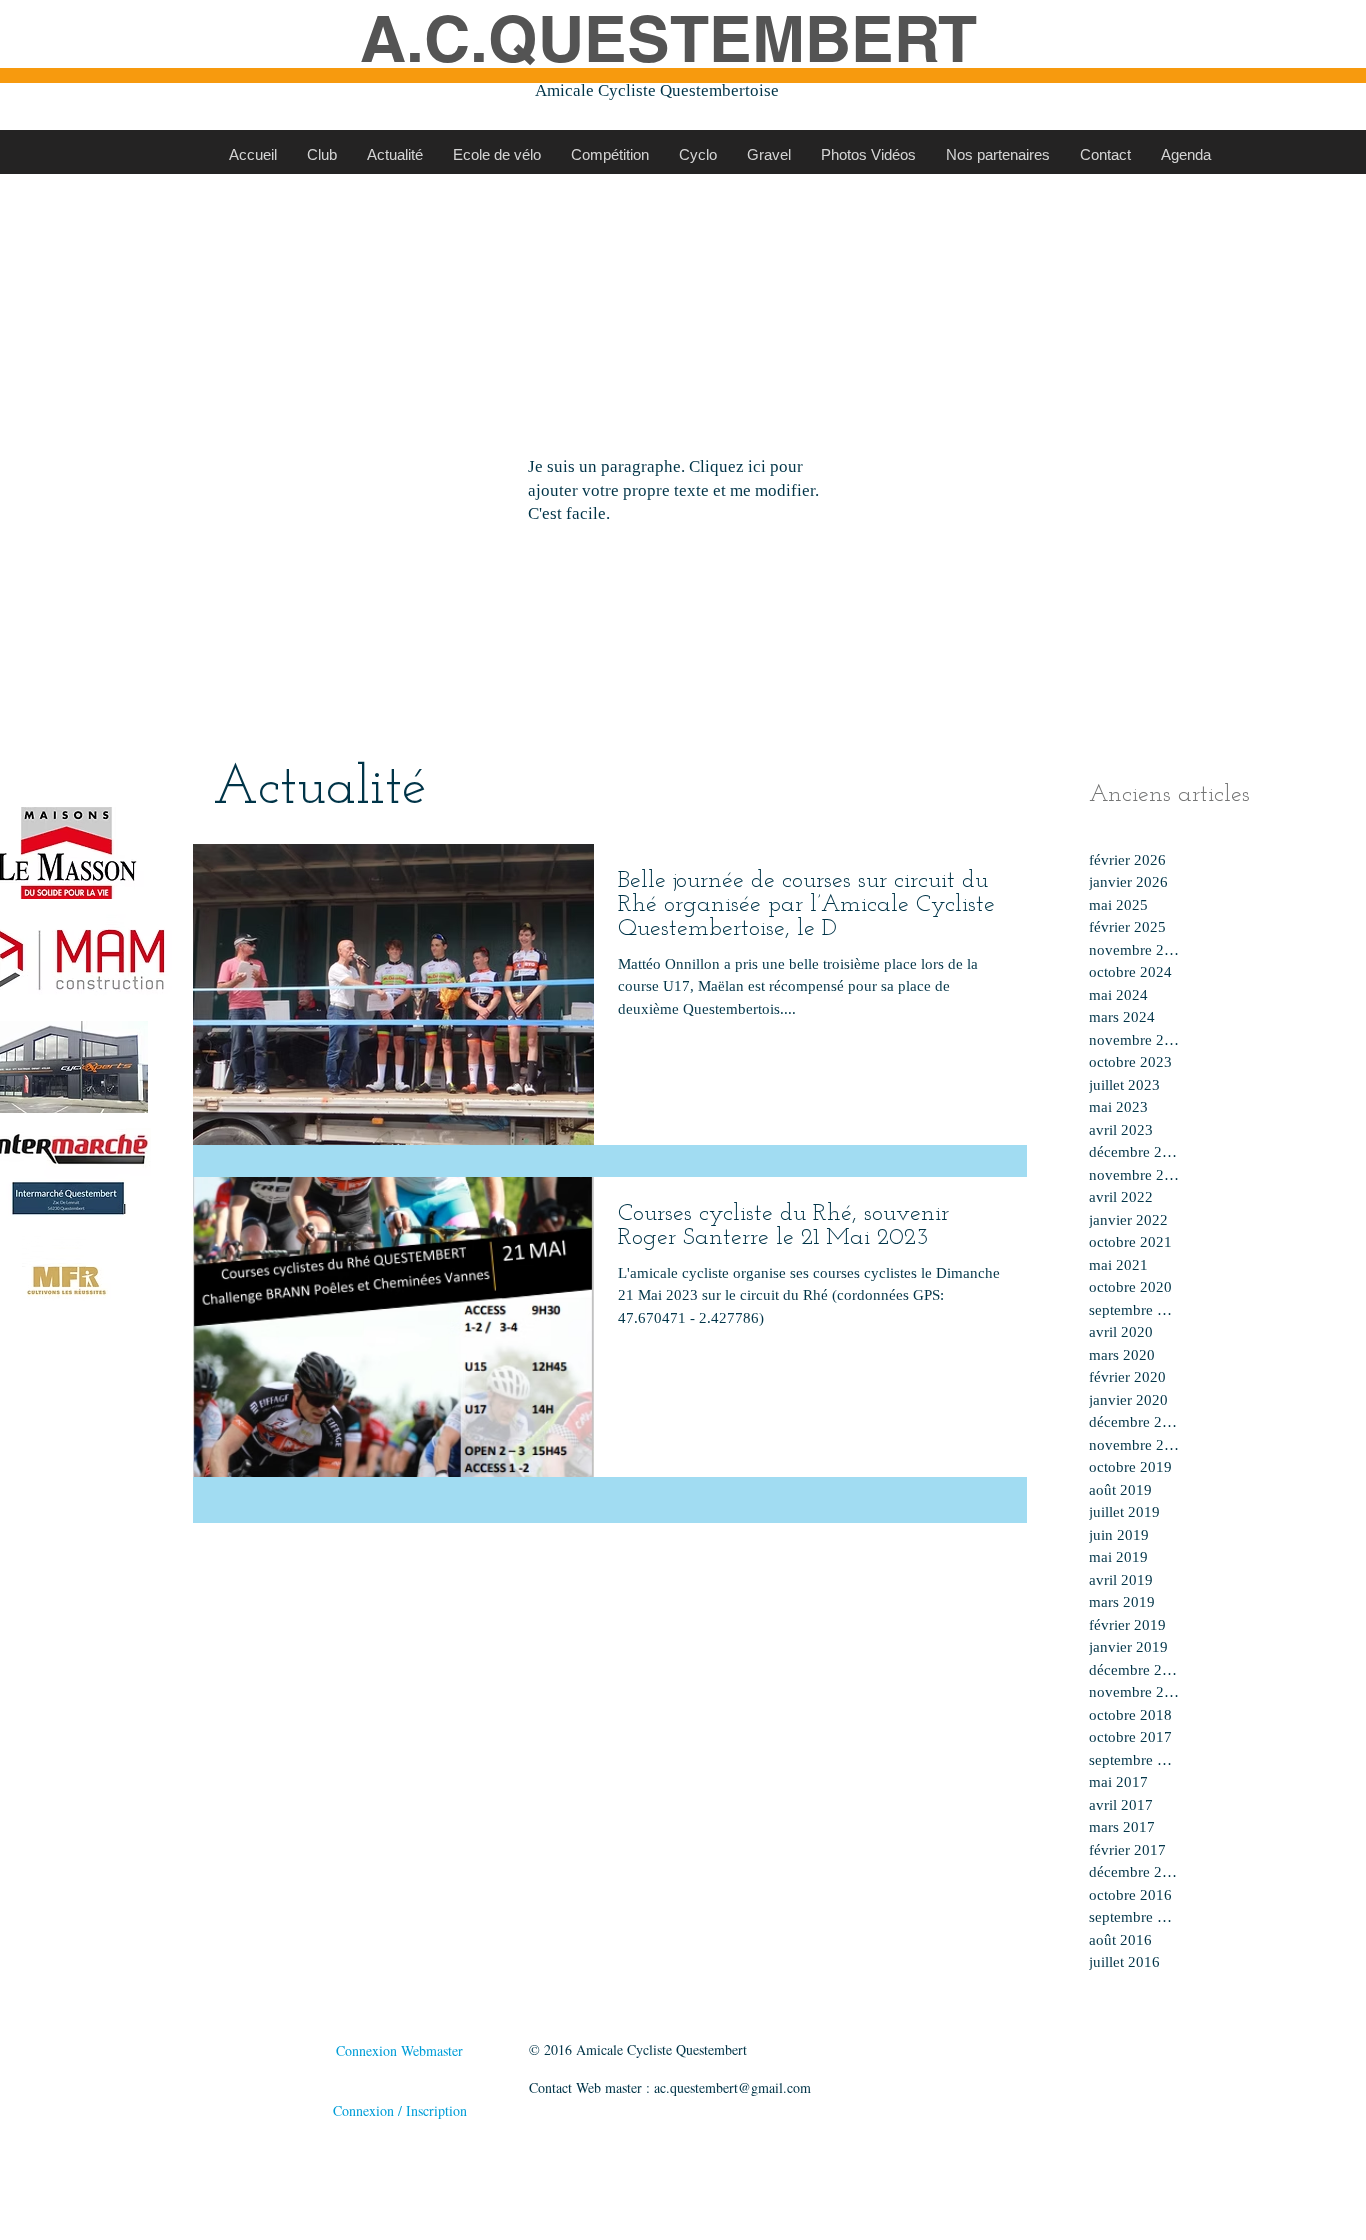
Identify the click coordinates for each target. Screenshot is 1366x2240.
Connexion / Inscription (400, 2110)
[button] (322, 154)
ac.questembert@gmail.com (732, 2087)
